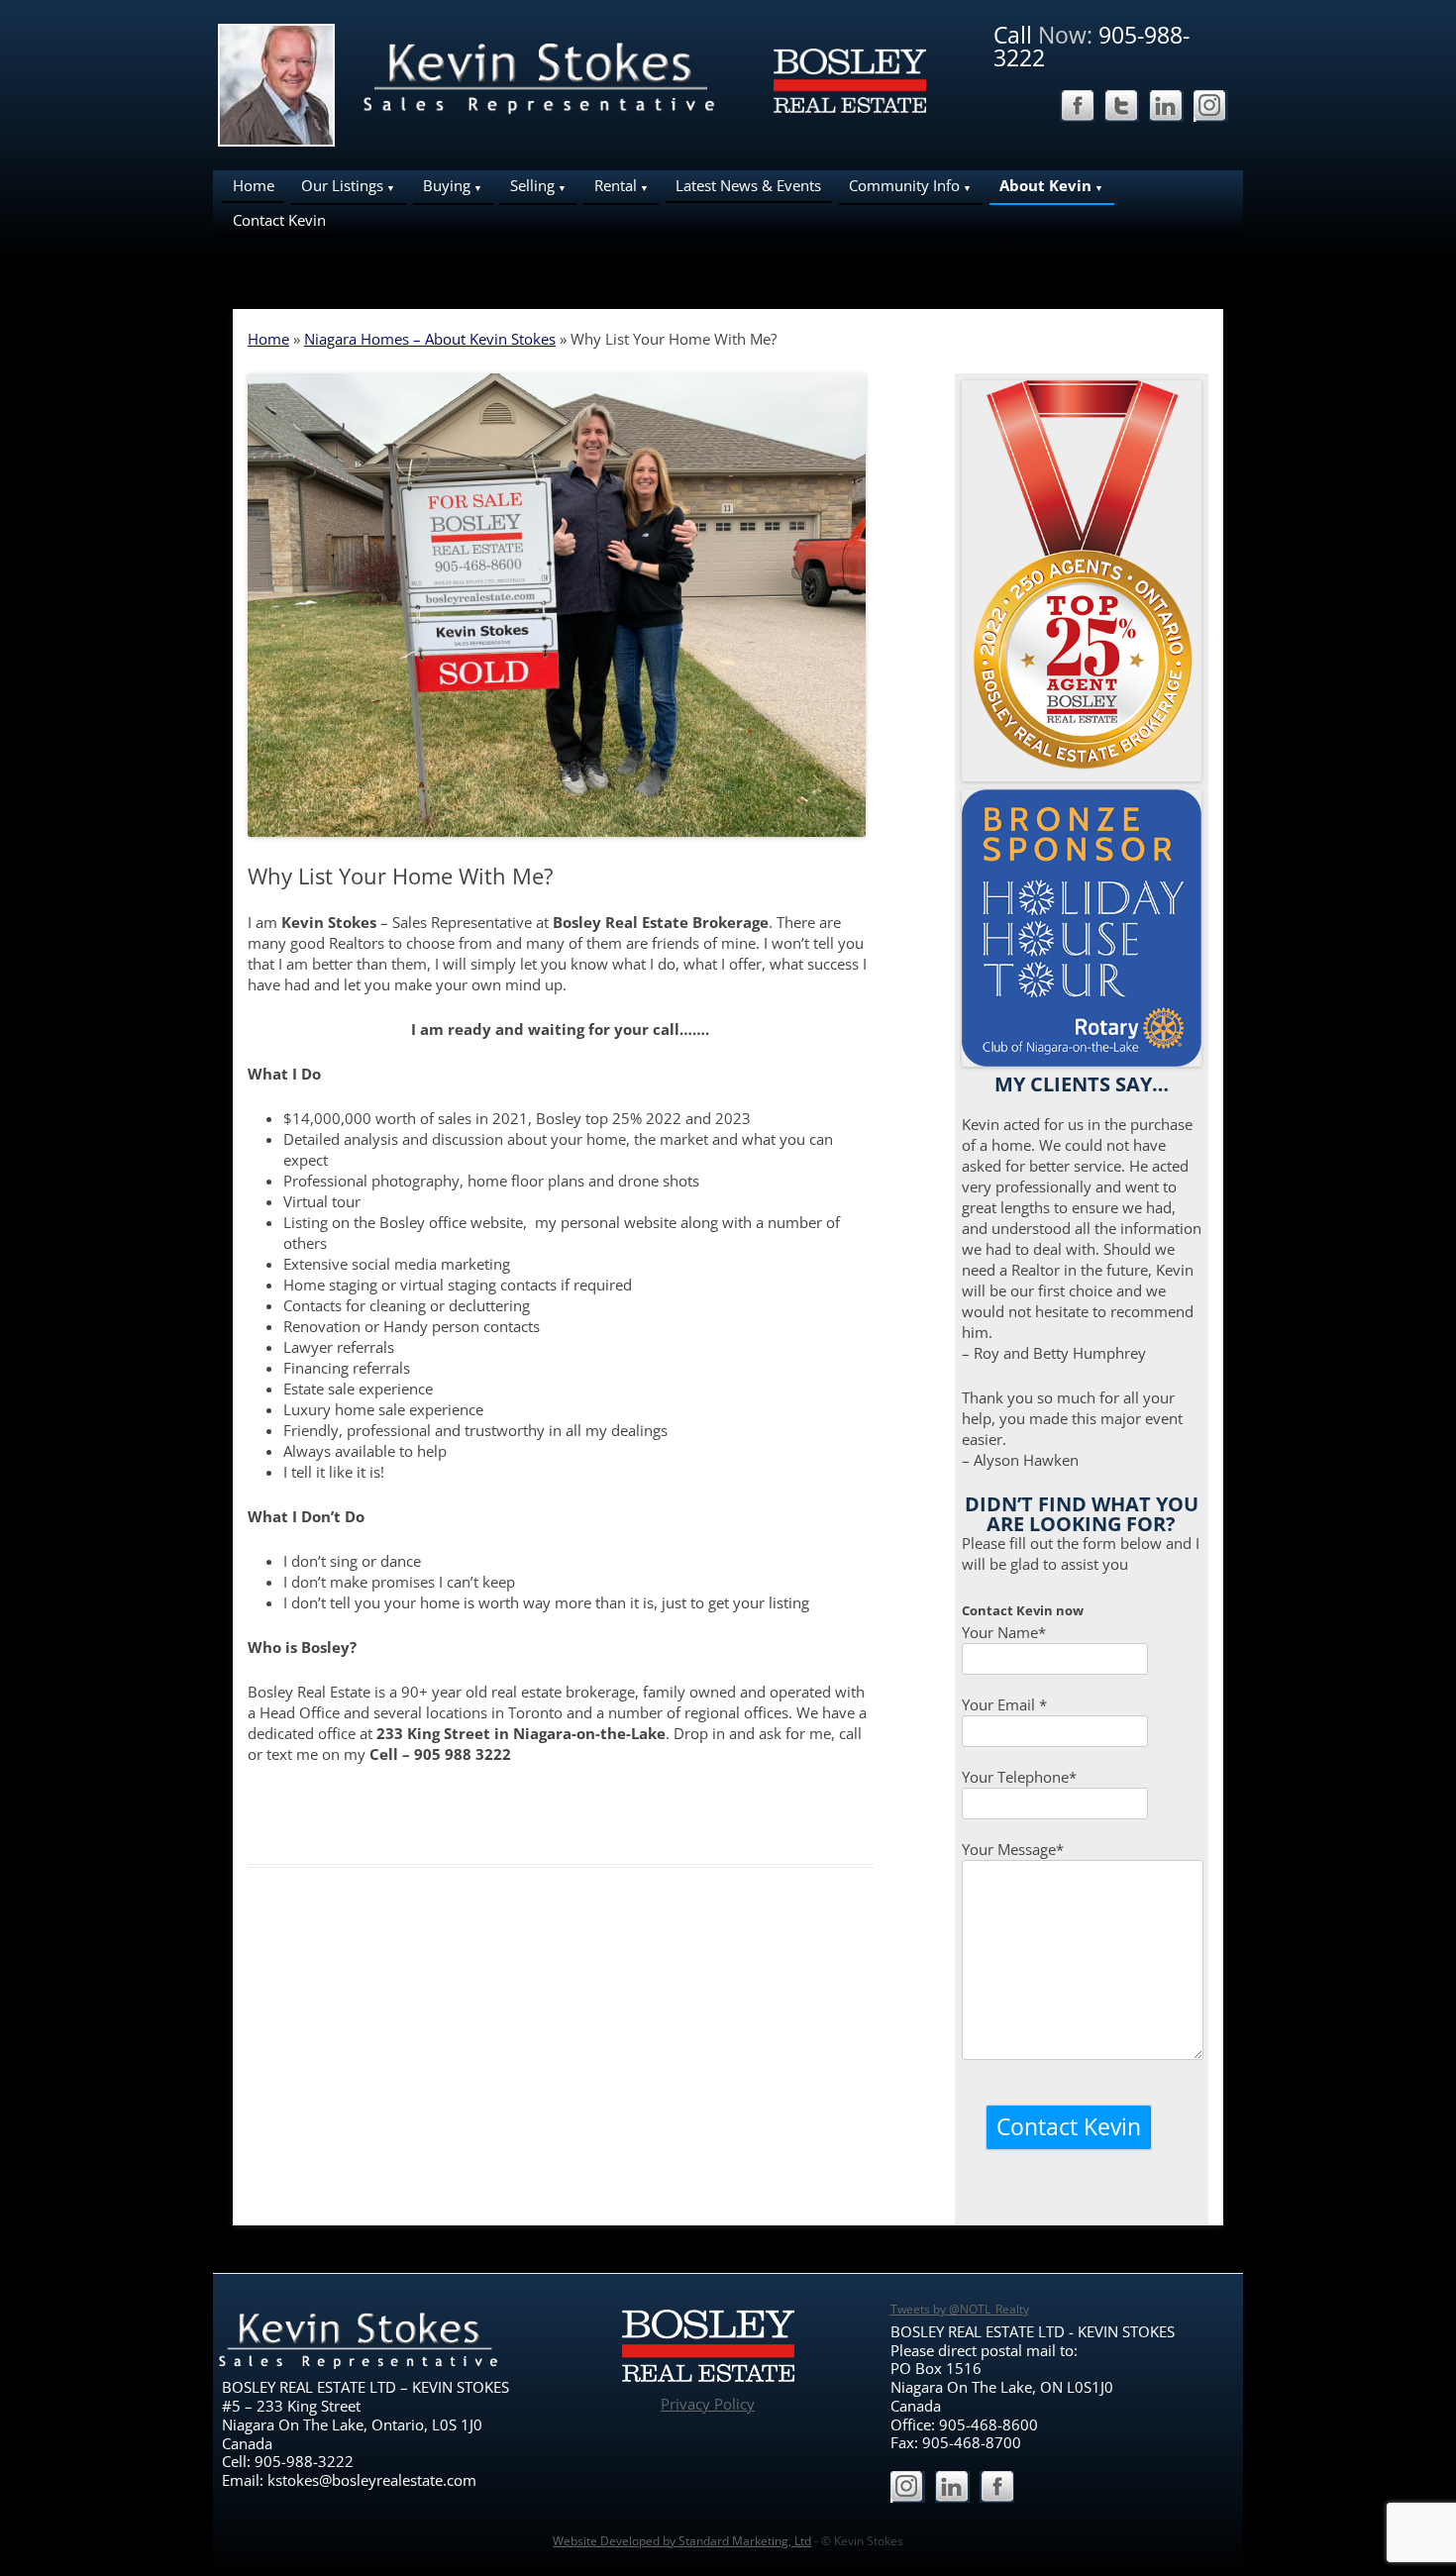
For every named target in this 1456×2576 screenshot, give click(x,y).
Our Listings (342, 185)
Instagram (1211, 107)
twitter (1122, 107)
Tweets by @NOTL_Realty (960, 2309)
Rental (616, 185)
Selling (532, 185)
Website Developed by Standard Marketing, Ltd (682, 2540)
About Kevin (1045, 185)
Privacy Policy (708, 2404)
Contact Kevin (279, 220)
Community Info (904, 185)
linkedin (1166, 107)
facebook (1077, 107)
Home (254, 185)
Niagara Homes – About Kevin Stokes (430, 339)
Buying (447, 185)
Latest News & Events (748, 185)
